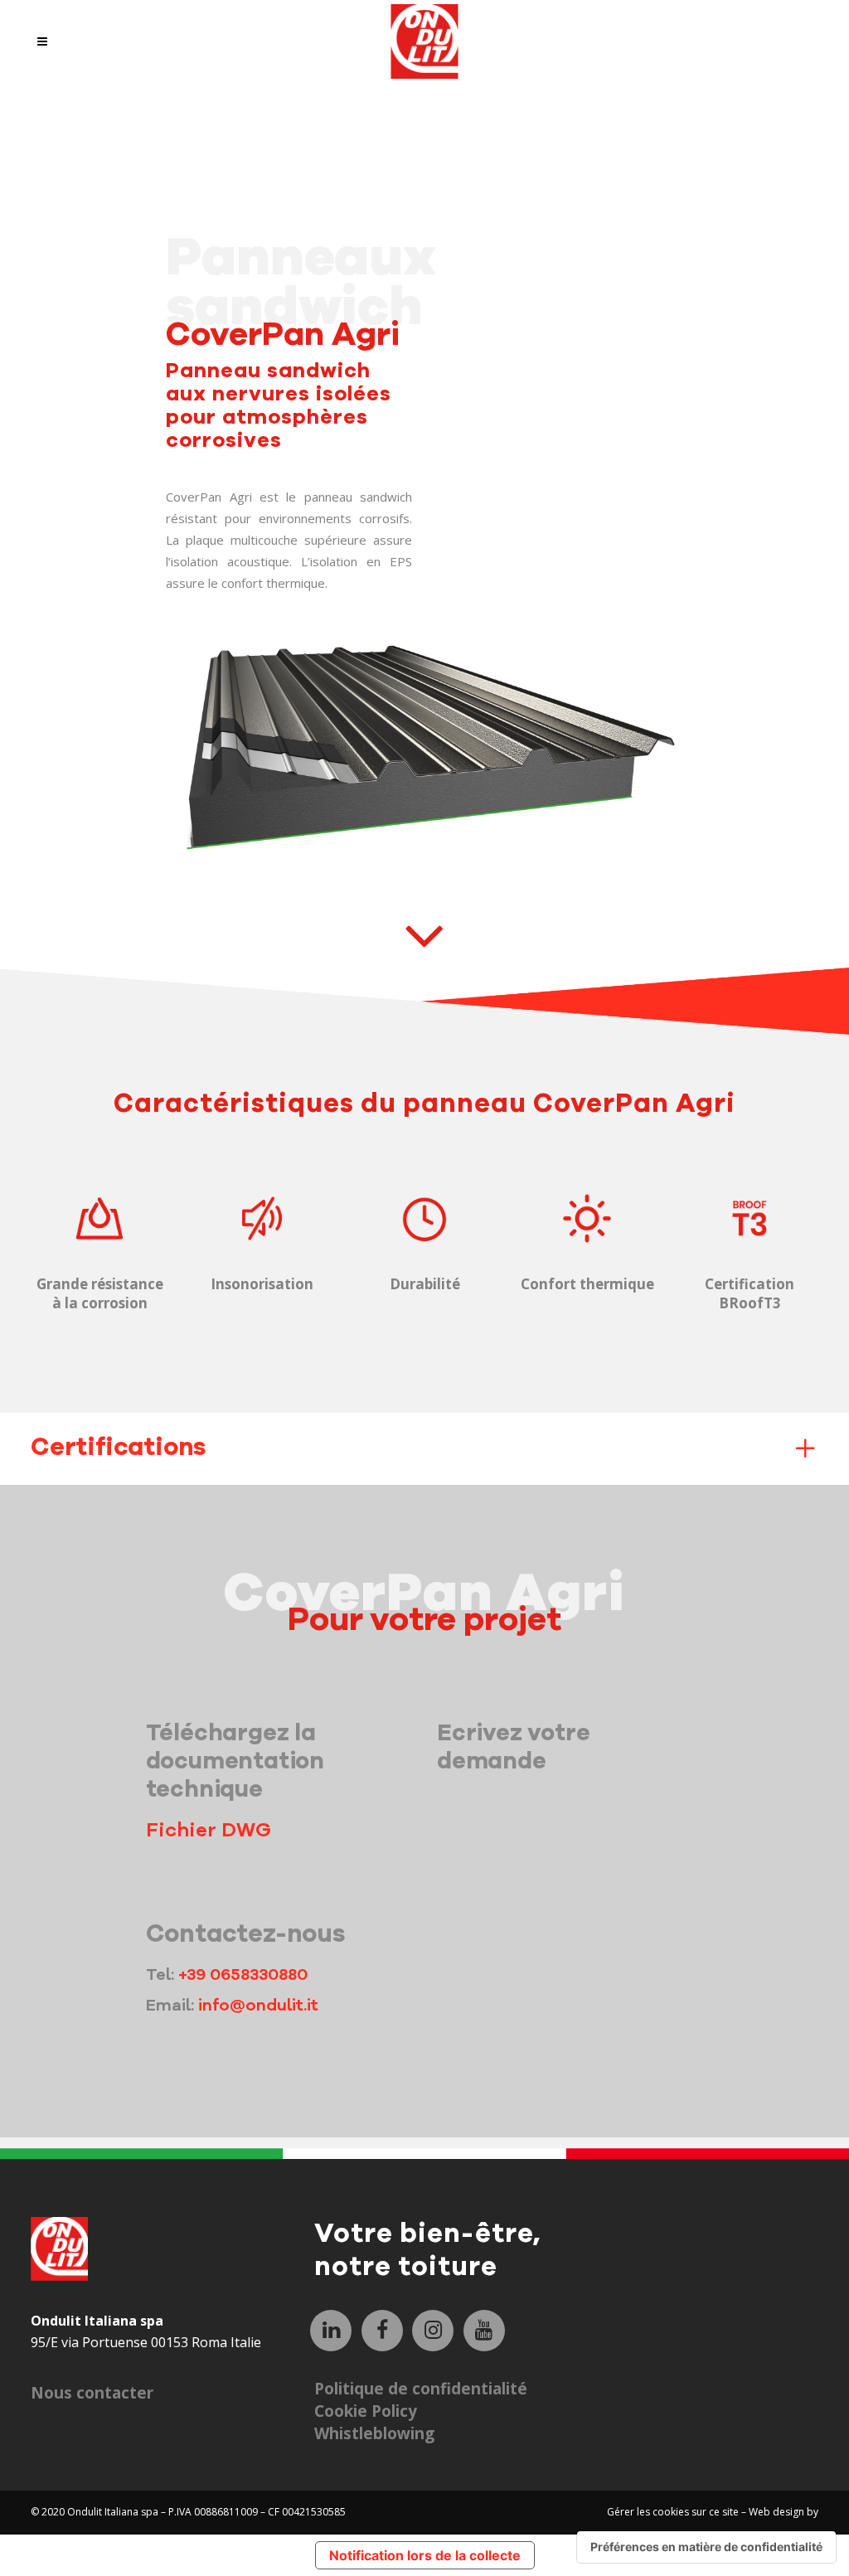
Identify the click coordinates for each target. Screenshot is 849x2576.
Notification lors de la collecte (425, 2555)
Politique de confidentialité (421, 2389)
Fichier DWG (209, 1830)
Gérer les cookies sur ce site (674, 2512)
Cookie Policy (366, 2411)
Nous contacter (92, 2393)
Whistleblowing (374, 2433)
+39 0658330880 (243, 1974)
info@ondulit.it (258, 2005)
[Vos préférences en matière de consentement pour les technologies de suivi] (706, 2547)
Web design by (784, 2512)
